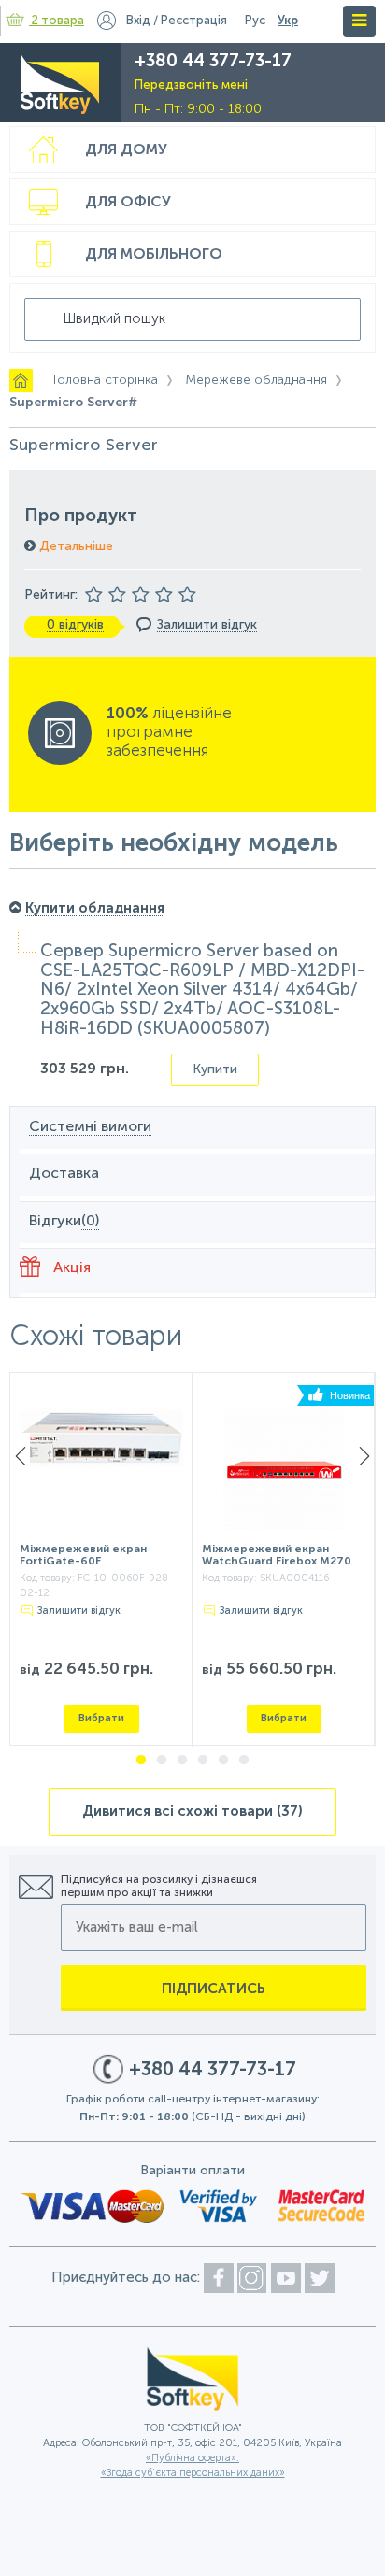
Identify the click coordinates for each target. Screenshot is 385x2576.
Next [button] (364, 1456)
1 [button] (141, 1761)
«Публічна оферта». (192, 2459)
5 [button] (223, 1761)
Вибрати (101, 1718)
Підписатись (214, 1989)
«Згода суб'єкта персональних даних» (193, 2474)
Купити (215, 1069)
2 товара (58, 21)
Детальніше (74, 546)
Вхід (138, 21)
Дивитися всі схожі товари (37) (192, 1812)
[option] (101, 1560)
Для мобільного (154, 255)
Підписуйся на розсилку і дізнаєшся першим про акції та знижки (159, 1887)
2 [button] (162, 1761)
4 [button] (203, 1761)
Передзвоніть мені (191, 85)
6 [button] (244, 1761)
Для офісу (128, 203)
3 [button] (182, 1761)
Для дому (126, 150)
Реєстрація (194, 21)
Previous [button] (21, 1456)
